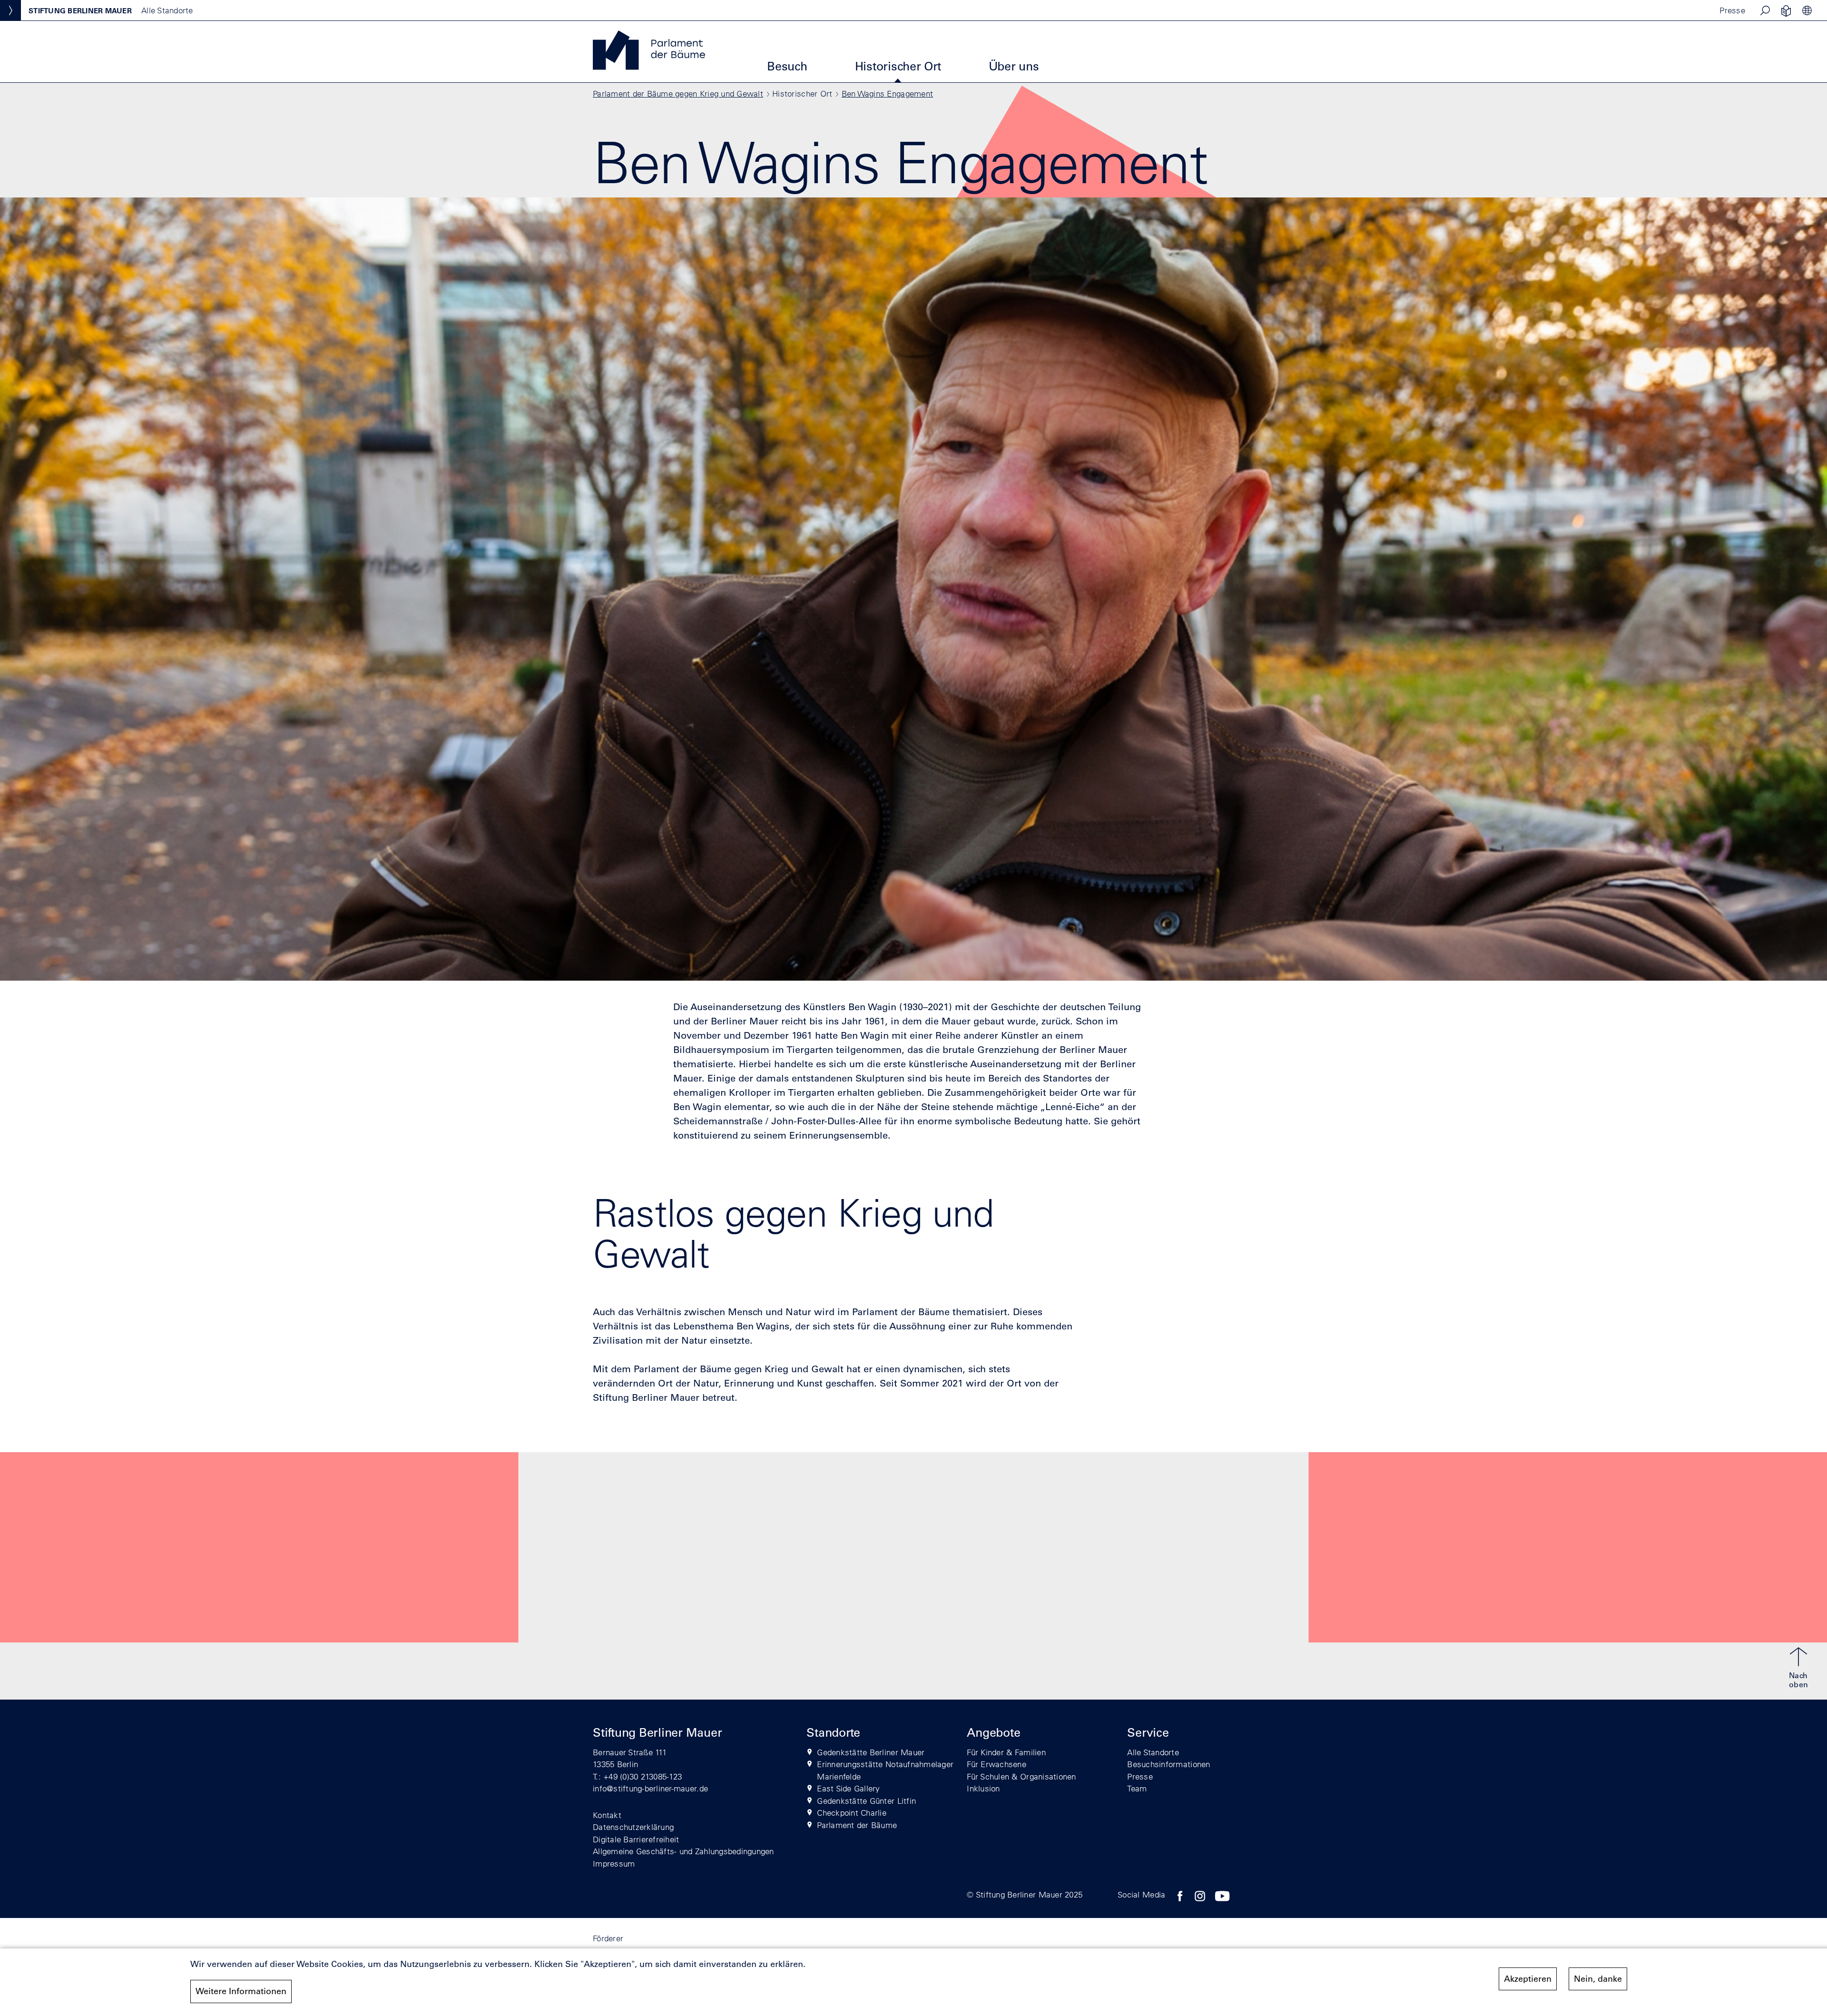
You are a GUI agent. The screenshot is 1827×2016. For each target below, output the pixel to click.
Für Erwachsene (997, 1764)
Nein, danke (1598, 1979)
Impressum (614, 1864)
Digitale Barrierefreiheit (636, 1839)
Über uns (1014, 66)
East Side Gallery (848, 1788)
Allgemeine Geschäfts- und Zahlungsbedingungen (683, 1851)
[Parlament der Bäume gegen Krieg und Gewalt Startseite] (649, 67)
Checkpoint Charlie (852, 1813)
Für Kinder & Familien (1006, 1752)
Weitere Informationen (241, 1991)
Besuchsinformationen (1169, 1764)
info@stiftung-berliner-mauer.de (650, 1788)
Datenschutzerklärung (633, 1827)
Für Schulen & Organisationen (1021, 1776)
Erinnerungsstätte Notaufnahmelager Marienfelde (885, 1770)
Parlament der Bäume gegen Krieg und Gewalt (678, 93)
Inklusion (983, 1788)
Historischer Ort (898, 66)
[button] (1765, 10)
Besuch (787, 66)
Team (1137, 1788)
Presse (1732, 10)
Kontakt (607, 1815)
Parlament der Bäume (857, 1825)
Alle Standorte (1153, 1752)
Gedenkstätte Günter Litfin (866, 1801)
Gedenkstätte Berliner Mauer (871, 1752)
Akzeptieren (1528, 1979)
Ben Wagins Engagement (887, 93)
